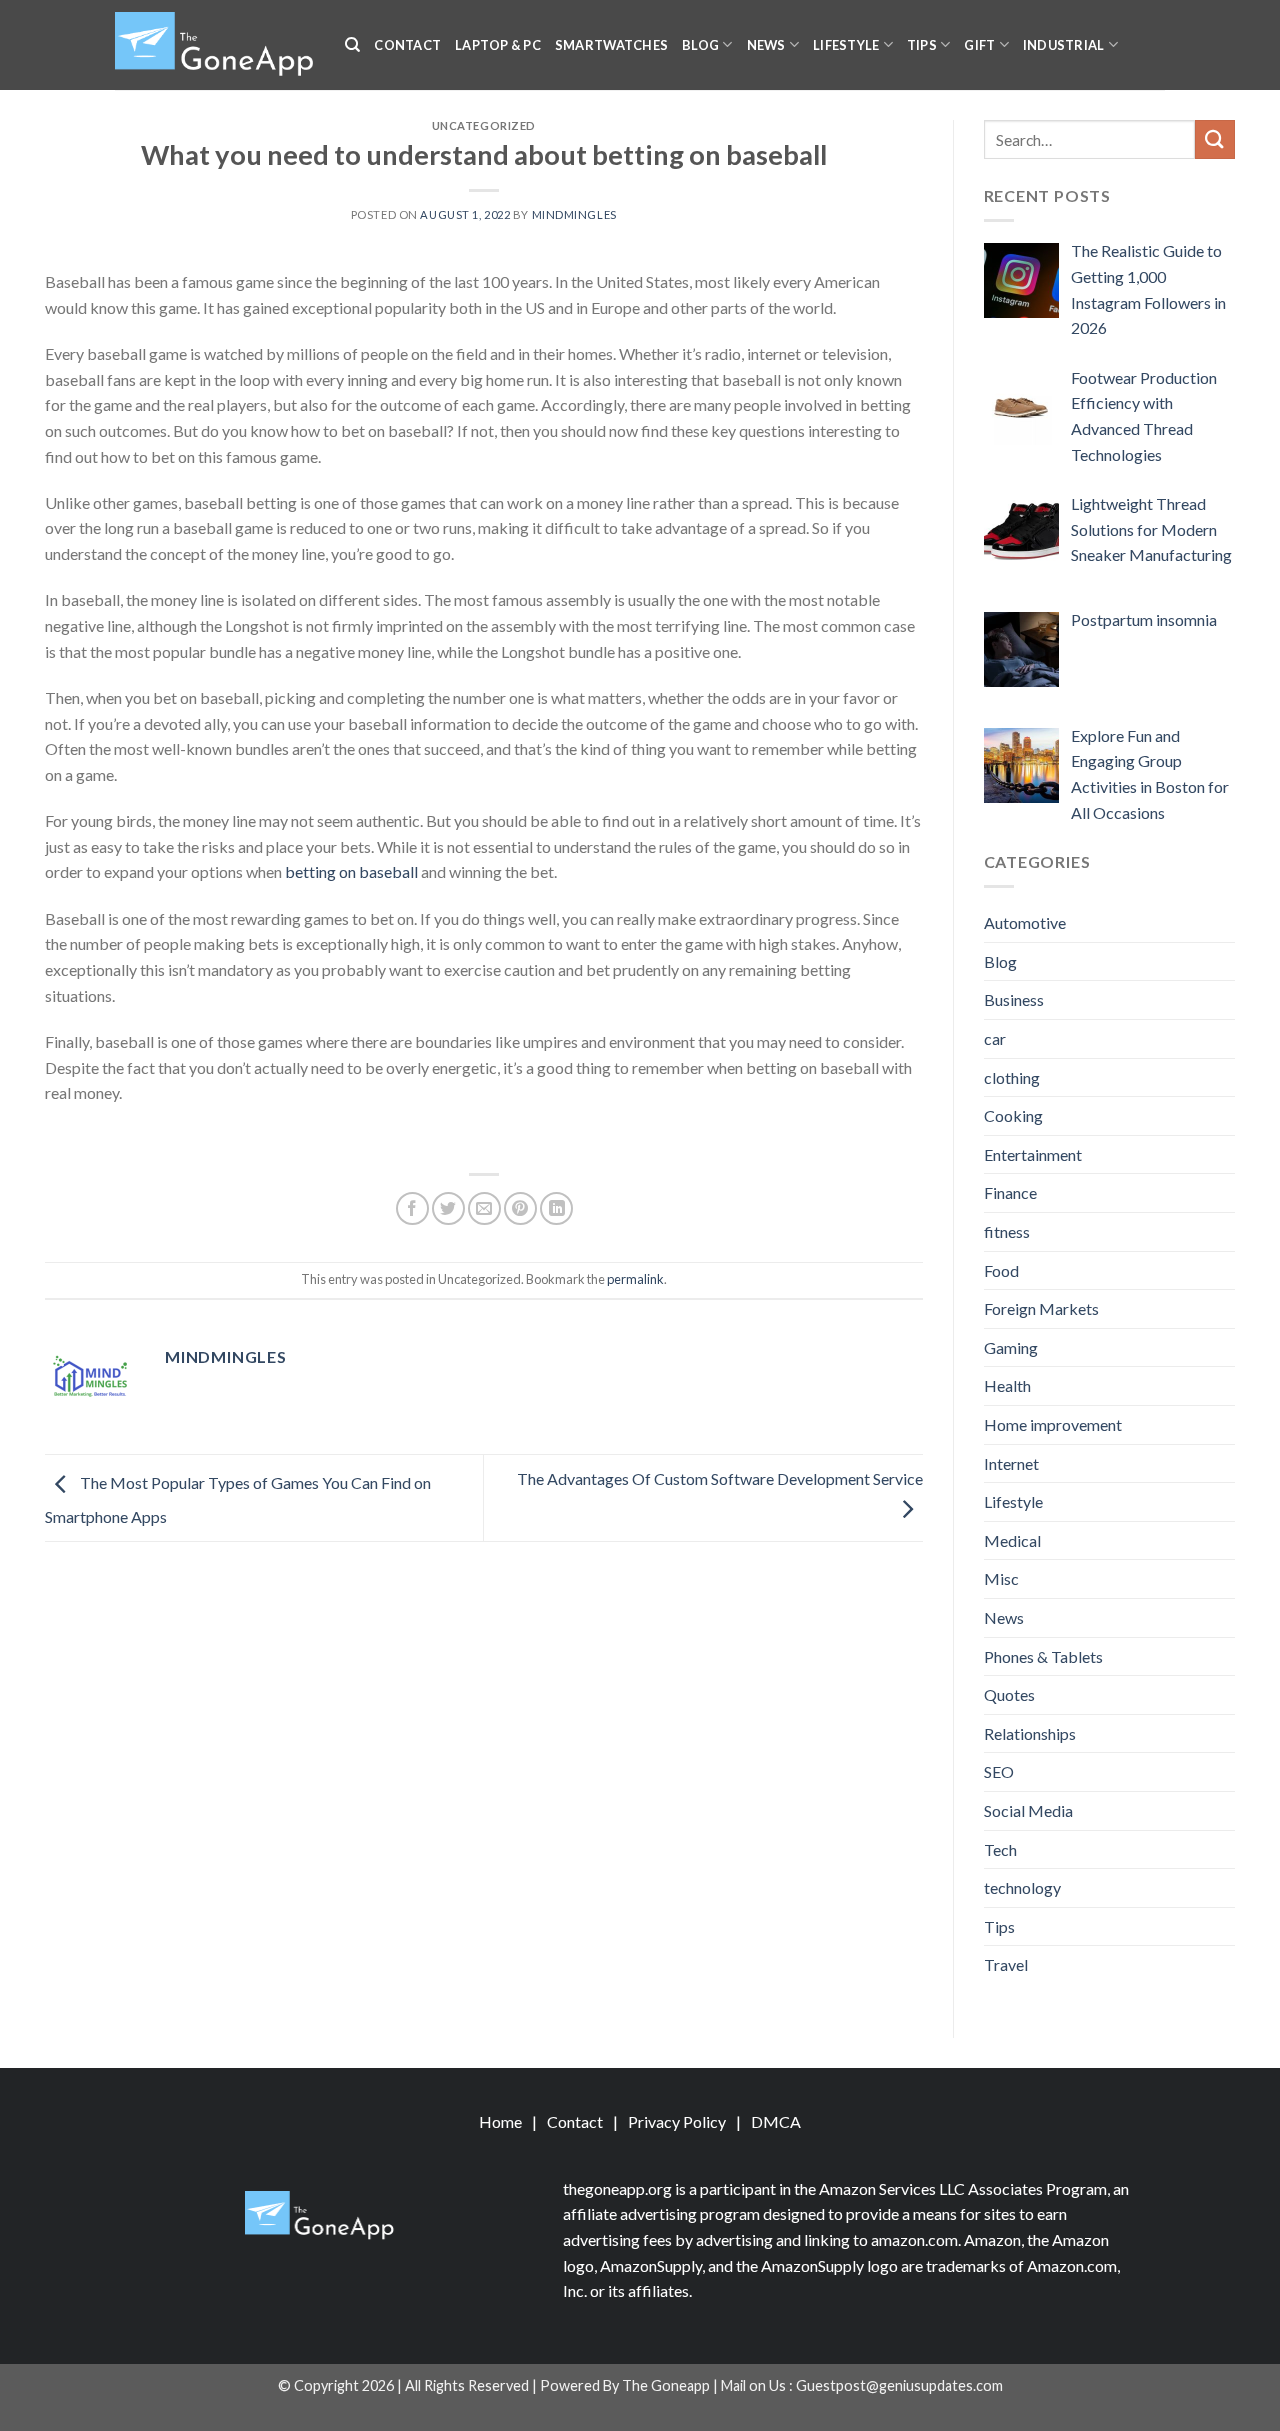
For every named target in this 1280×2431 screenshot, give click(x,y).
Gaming (1011, 1347)
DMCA (776, 2121)
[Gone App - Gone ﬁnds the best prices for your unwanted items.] (215, 45)
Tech (1000, 1849)
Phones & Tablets (1043, 1656)
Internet (1011, 1463)
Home (500, 2121)
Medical (1012, 1540)
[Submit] (1215, 139)
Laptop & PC (498, 45)
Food (1001, 1270)
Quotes (1009, 1694)
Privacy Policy (677, 2121)
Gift (979, 45)
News (766, 45)
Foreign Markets (1041, 1308)
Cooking (1013, 1115)
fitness (1007, 1231)
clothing (1012, 1077)
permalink (635, 1279)
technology (1022, 1887)
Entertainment (1033, 1154)
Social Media (1028, 1810)
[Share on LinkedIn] (556, 1208)
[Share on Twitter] (448, 1208)
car (995, 1038)
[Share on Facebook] (412, 1208)
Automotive (1025, 922)
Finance (1010, 1192)
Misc (1001, 1578)
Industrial (1064, 45)
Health (1007, 1385)
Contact (407, 45)
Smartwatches (611, 45)
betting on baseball (351, 871)
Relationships (1030, 1733)
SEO (999, 1771)
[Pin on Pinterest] (520, 1208)
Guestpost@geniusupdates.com (899, 2385)
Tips (922, 45)
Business (1014, 999)
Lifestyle (846, 45)
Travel (1006, 1964)
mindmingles (574, 214)
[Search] (352, 45)
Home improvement (1053, 1424)
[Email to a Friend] (484, 1208)
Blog (700, 45)
